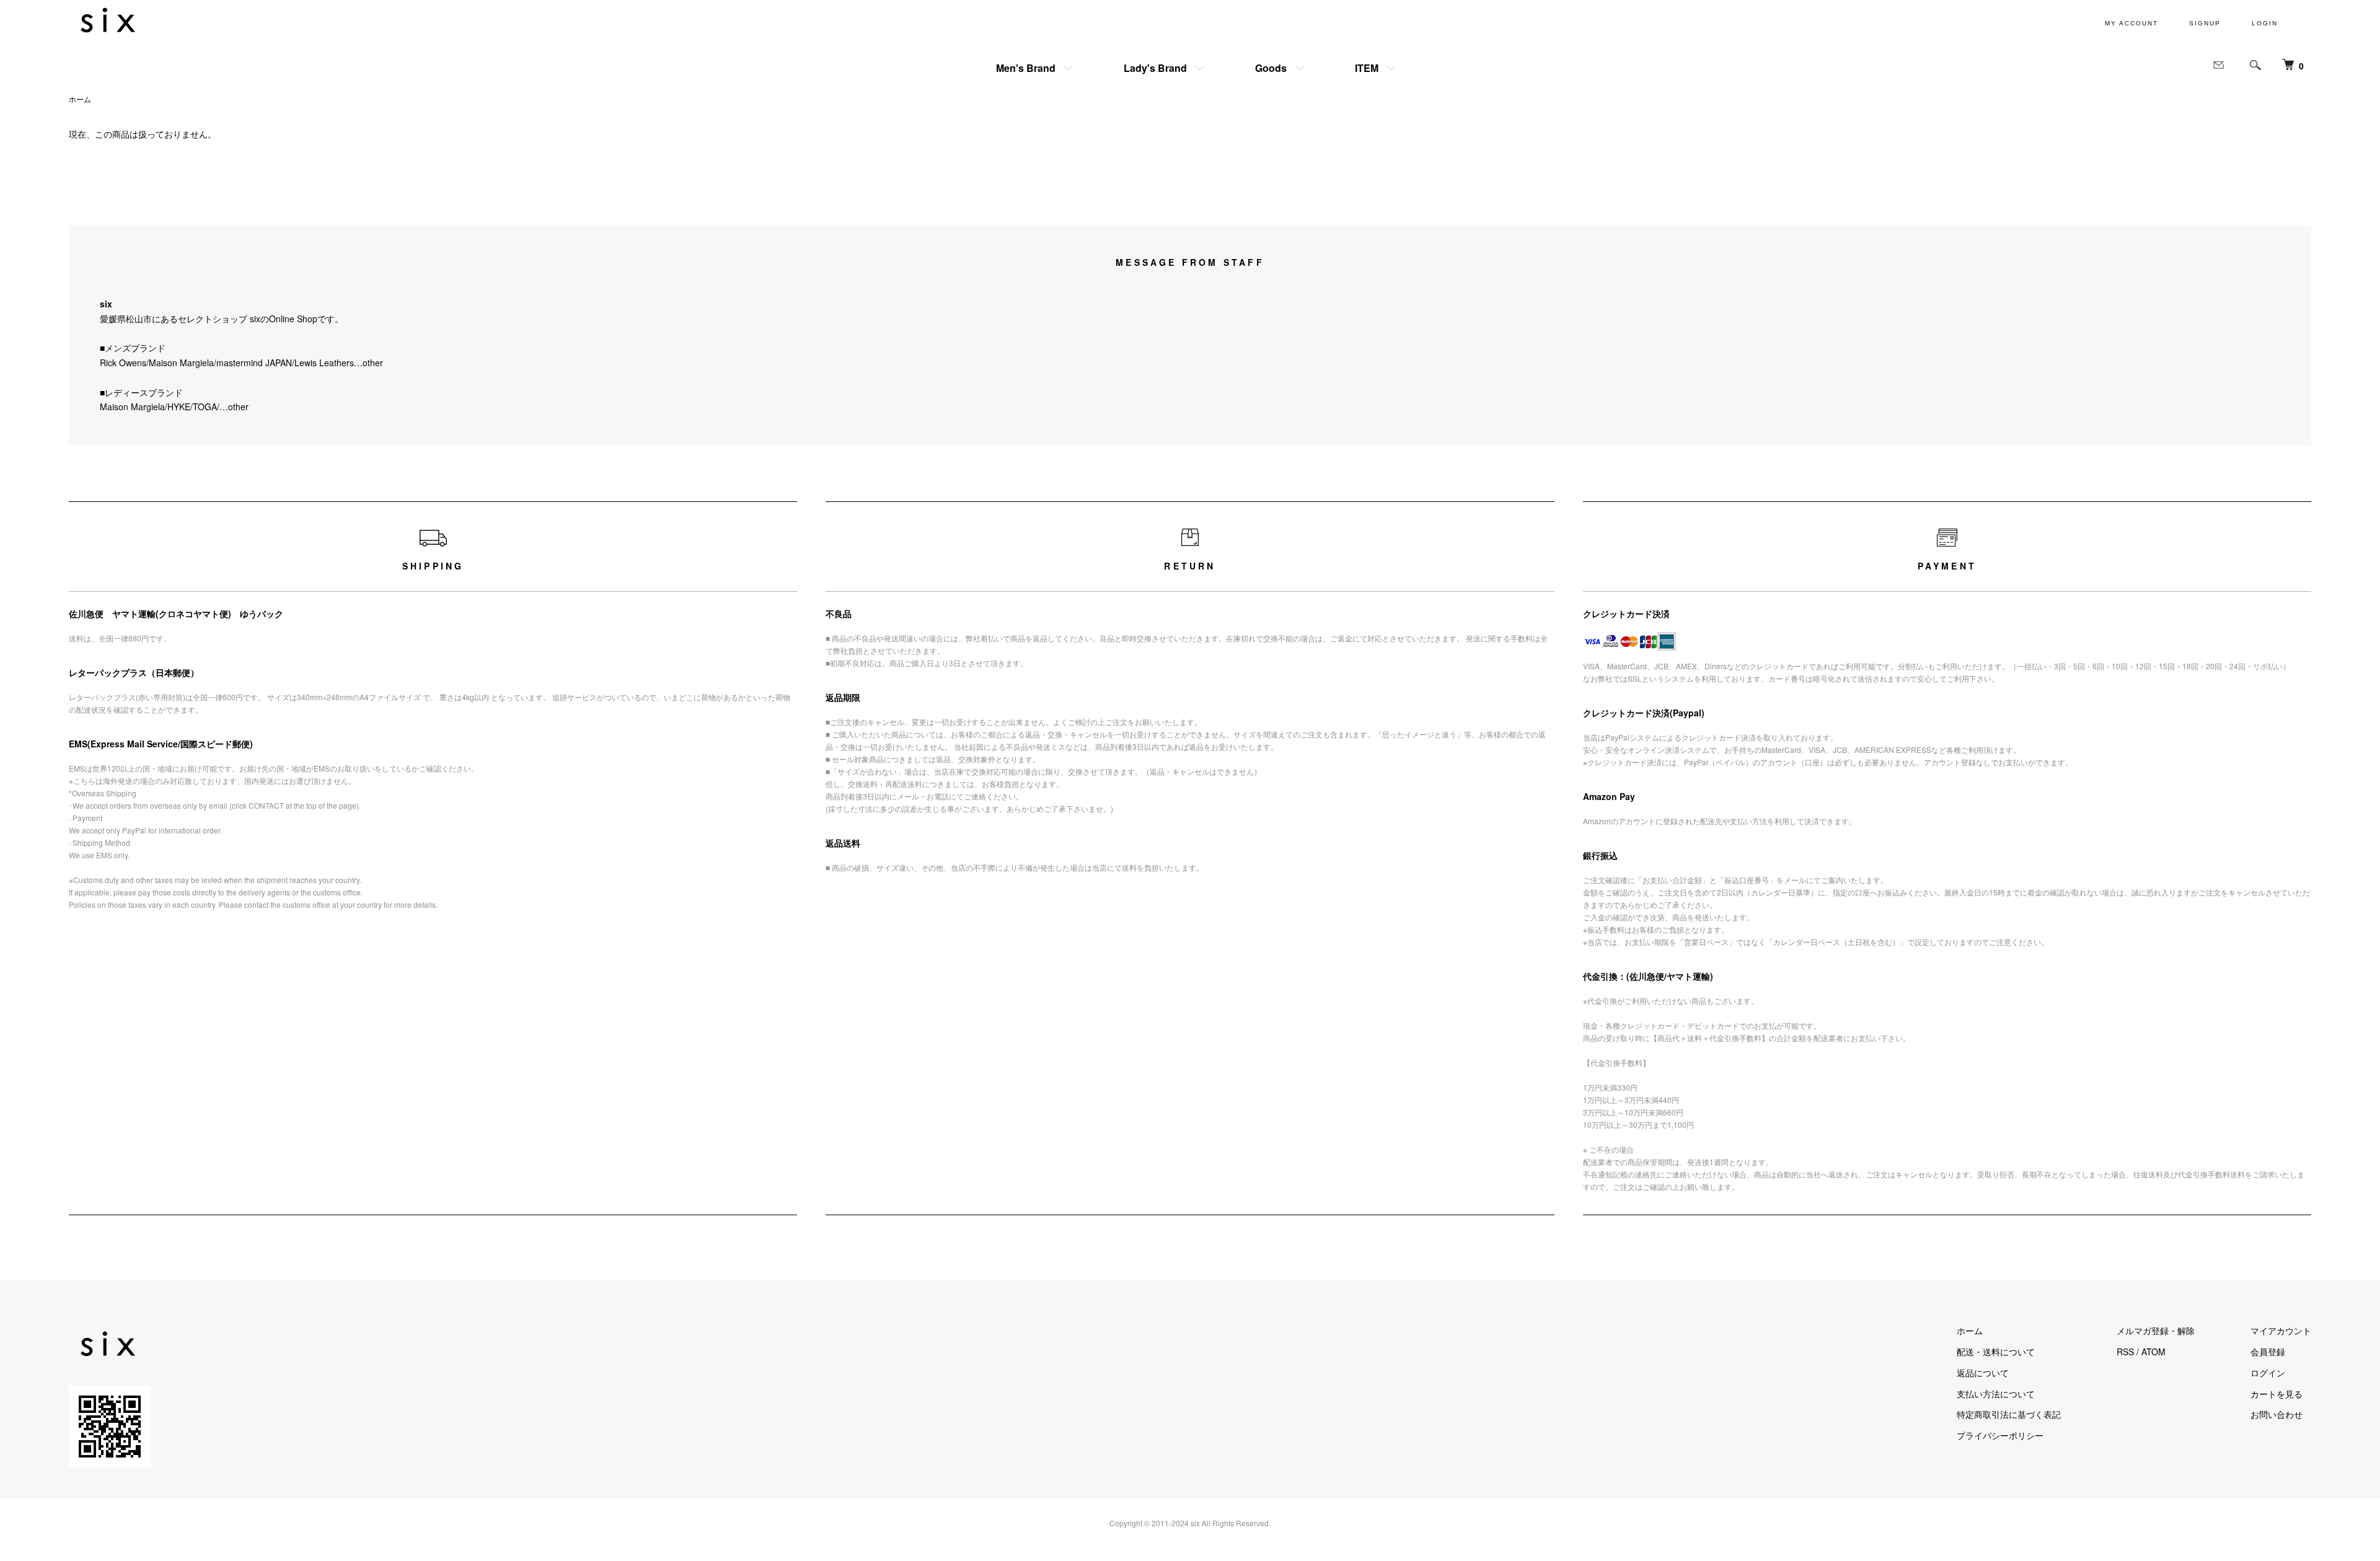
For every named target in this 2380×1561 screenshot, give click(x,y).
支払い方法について (1996, 1394)
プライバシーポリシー (2000, 1435)
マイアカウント (2281, 1330)
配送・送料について (1996, 1352)
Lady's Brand (1155, 68)
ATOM (2153, 1352)
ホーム (80, 99)
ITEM (1367, 68)
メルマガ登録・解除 (2156, 1330)
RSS (2125, 1352)
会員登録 (2268, 1352)
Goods (1271, 68)
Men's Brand (1026, 68)
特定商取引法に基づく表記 (2009, 1414)
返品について (1983, 1373)
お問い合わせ (2276, 1414)
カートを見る (2276, 1394)
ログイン (2268, 1373)
